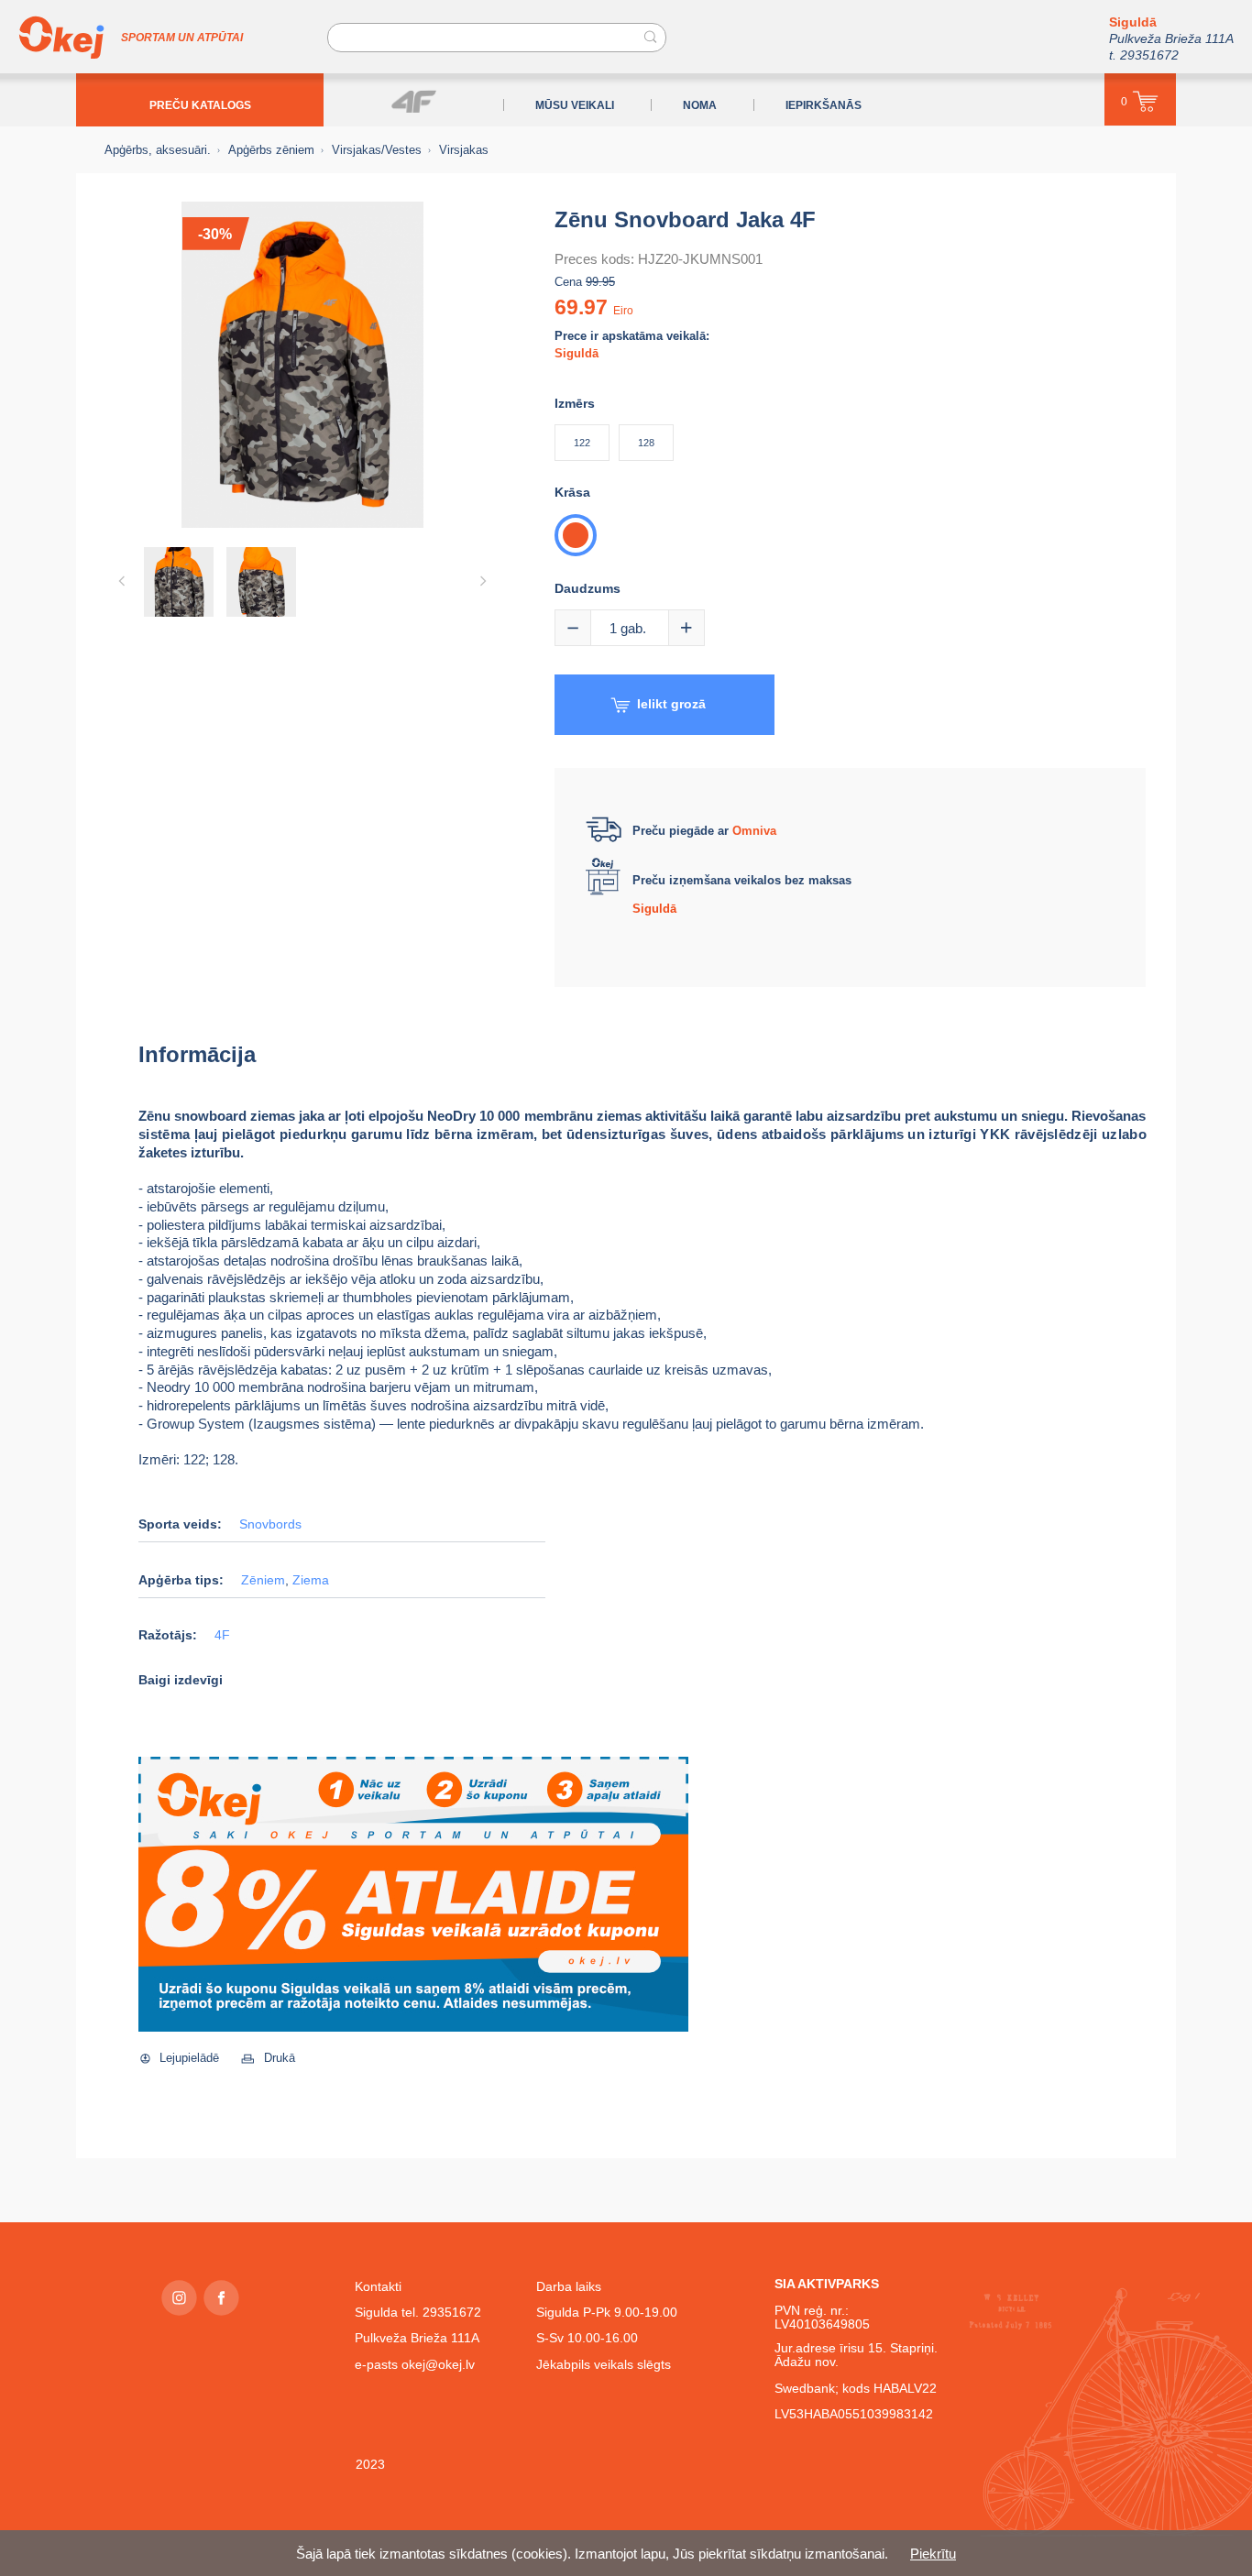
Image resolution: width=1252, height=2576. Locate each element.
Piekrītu (933, 2554)
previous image (122, 581)
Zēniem (263, 1580)
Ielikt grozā (671, 704)
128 (646, 443)
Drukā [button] (280, 2058)
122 (582, 443)
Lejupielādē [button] (189, 2058)
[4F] (414, 101)
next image (483, 581)
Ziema (311, 1580)
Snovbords (270, 1524)
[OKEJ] (61, 38)
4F (222, 1635)
